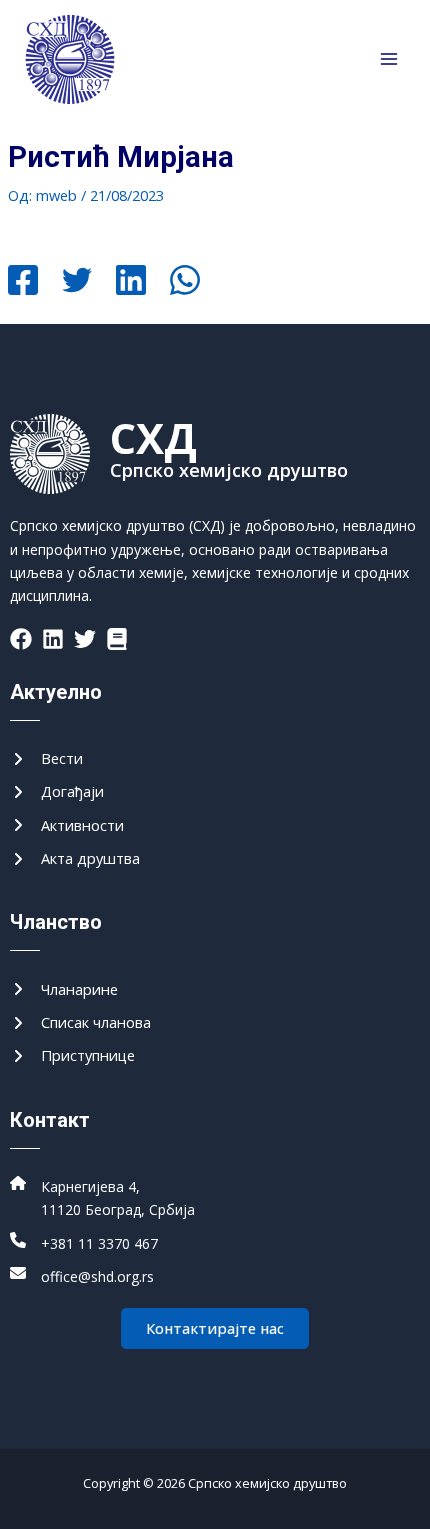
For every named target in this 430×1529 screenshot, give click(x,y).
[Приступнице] (72, 1055)
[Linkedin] (131, 282)
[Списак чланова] (80, 1022)
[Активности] (67, 825)
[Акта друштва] (75, 858)
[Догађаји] (57, 791)
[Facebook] (23, 282)
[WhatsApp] (185, 282)
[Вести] (46, 758)
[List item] (21, 639)
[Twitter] (77, 282)
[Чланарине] (64, 989)
